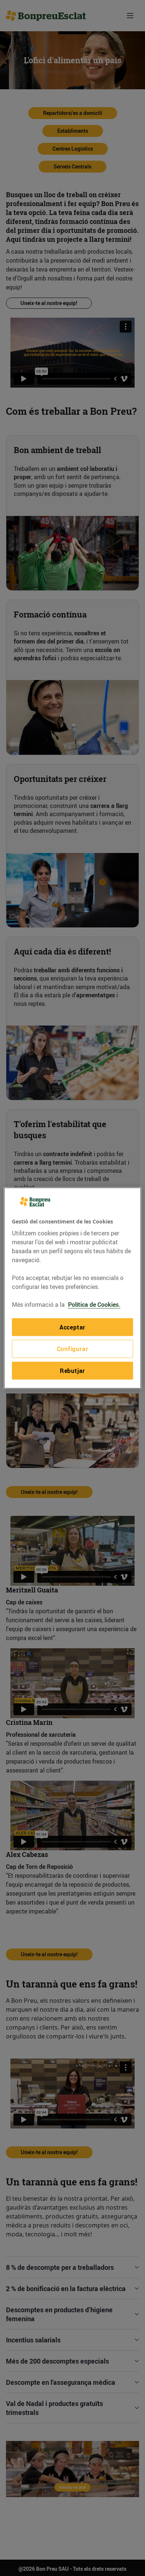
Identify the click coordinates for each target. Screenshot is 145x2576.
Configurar (73, 1349)
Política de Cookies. (94, 1305)
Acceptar (72, 1327)
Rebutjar (72, 1370)
